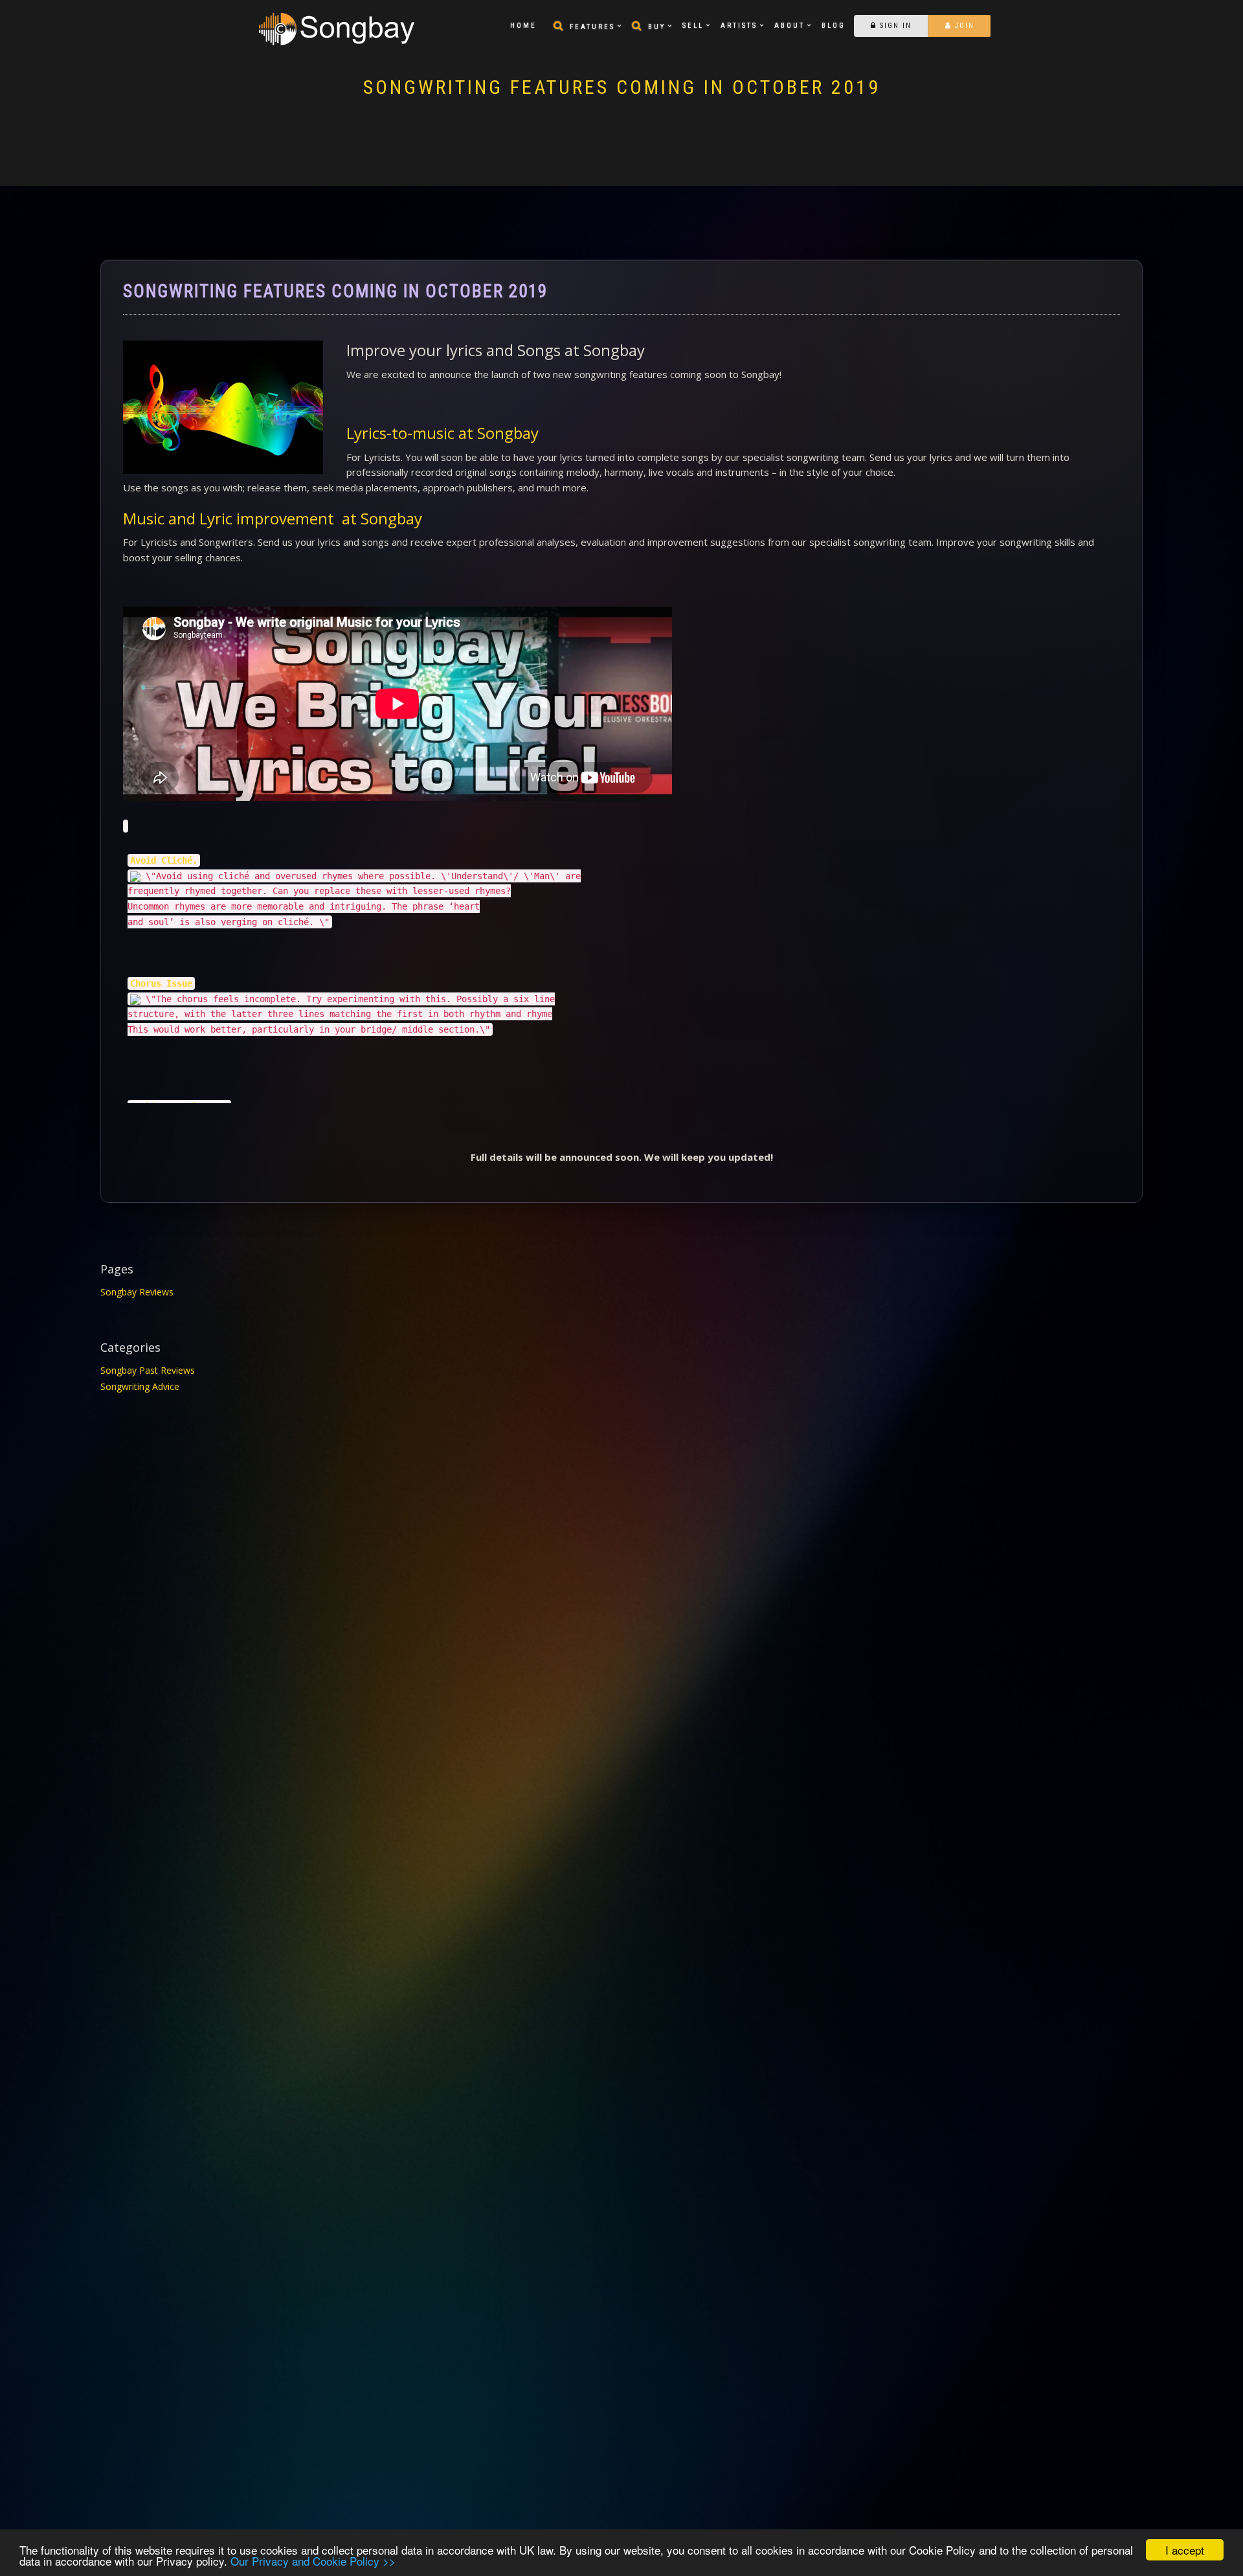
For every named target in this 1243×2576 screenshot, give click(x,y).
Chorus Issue (161, 983)
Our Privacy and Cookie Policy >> (313, 2561)
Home (523, 26)
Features (592, 27)
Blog (834, 26)
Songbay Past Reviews (148, 1370)
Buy (657, 27)
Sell (693, 26)
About (789, 26)
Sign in (894, 26)
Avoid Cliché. (164, 860)
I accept (1185, 2550)
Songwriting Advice (140, 1386)
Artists (739, 26)
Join (963, 26)
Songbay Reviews (137, 1292)
